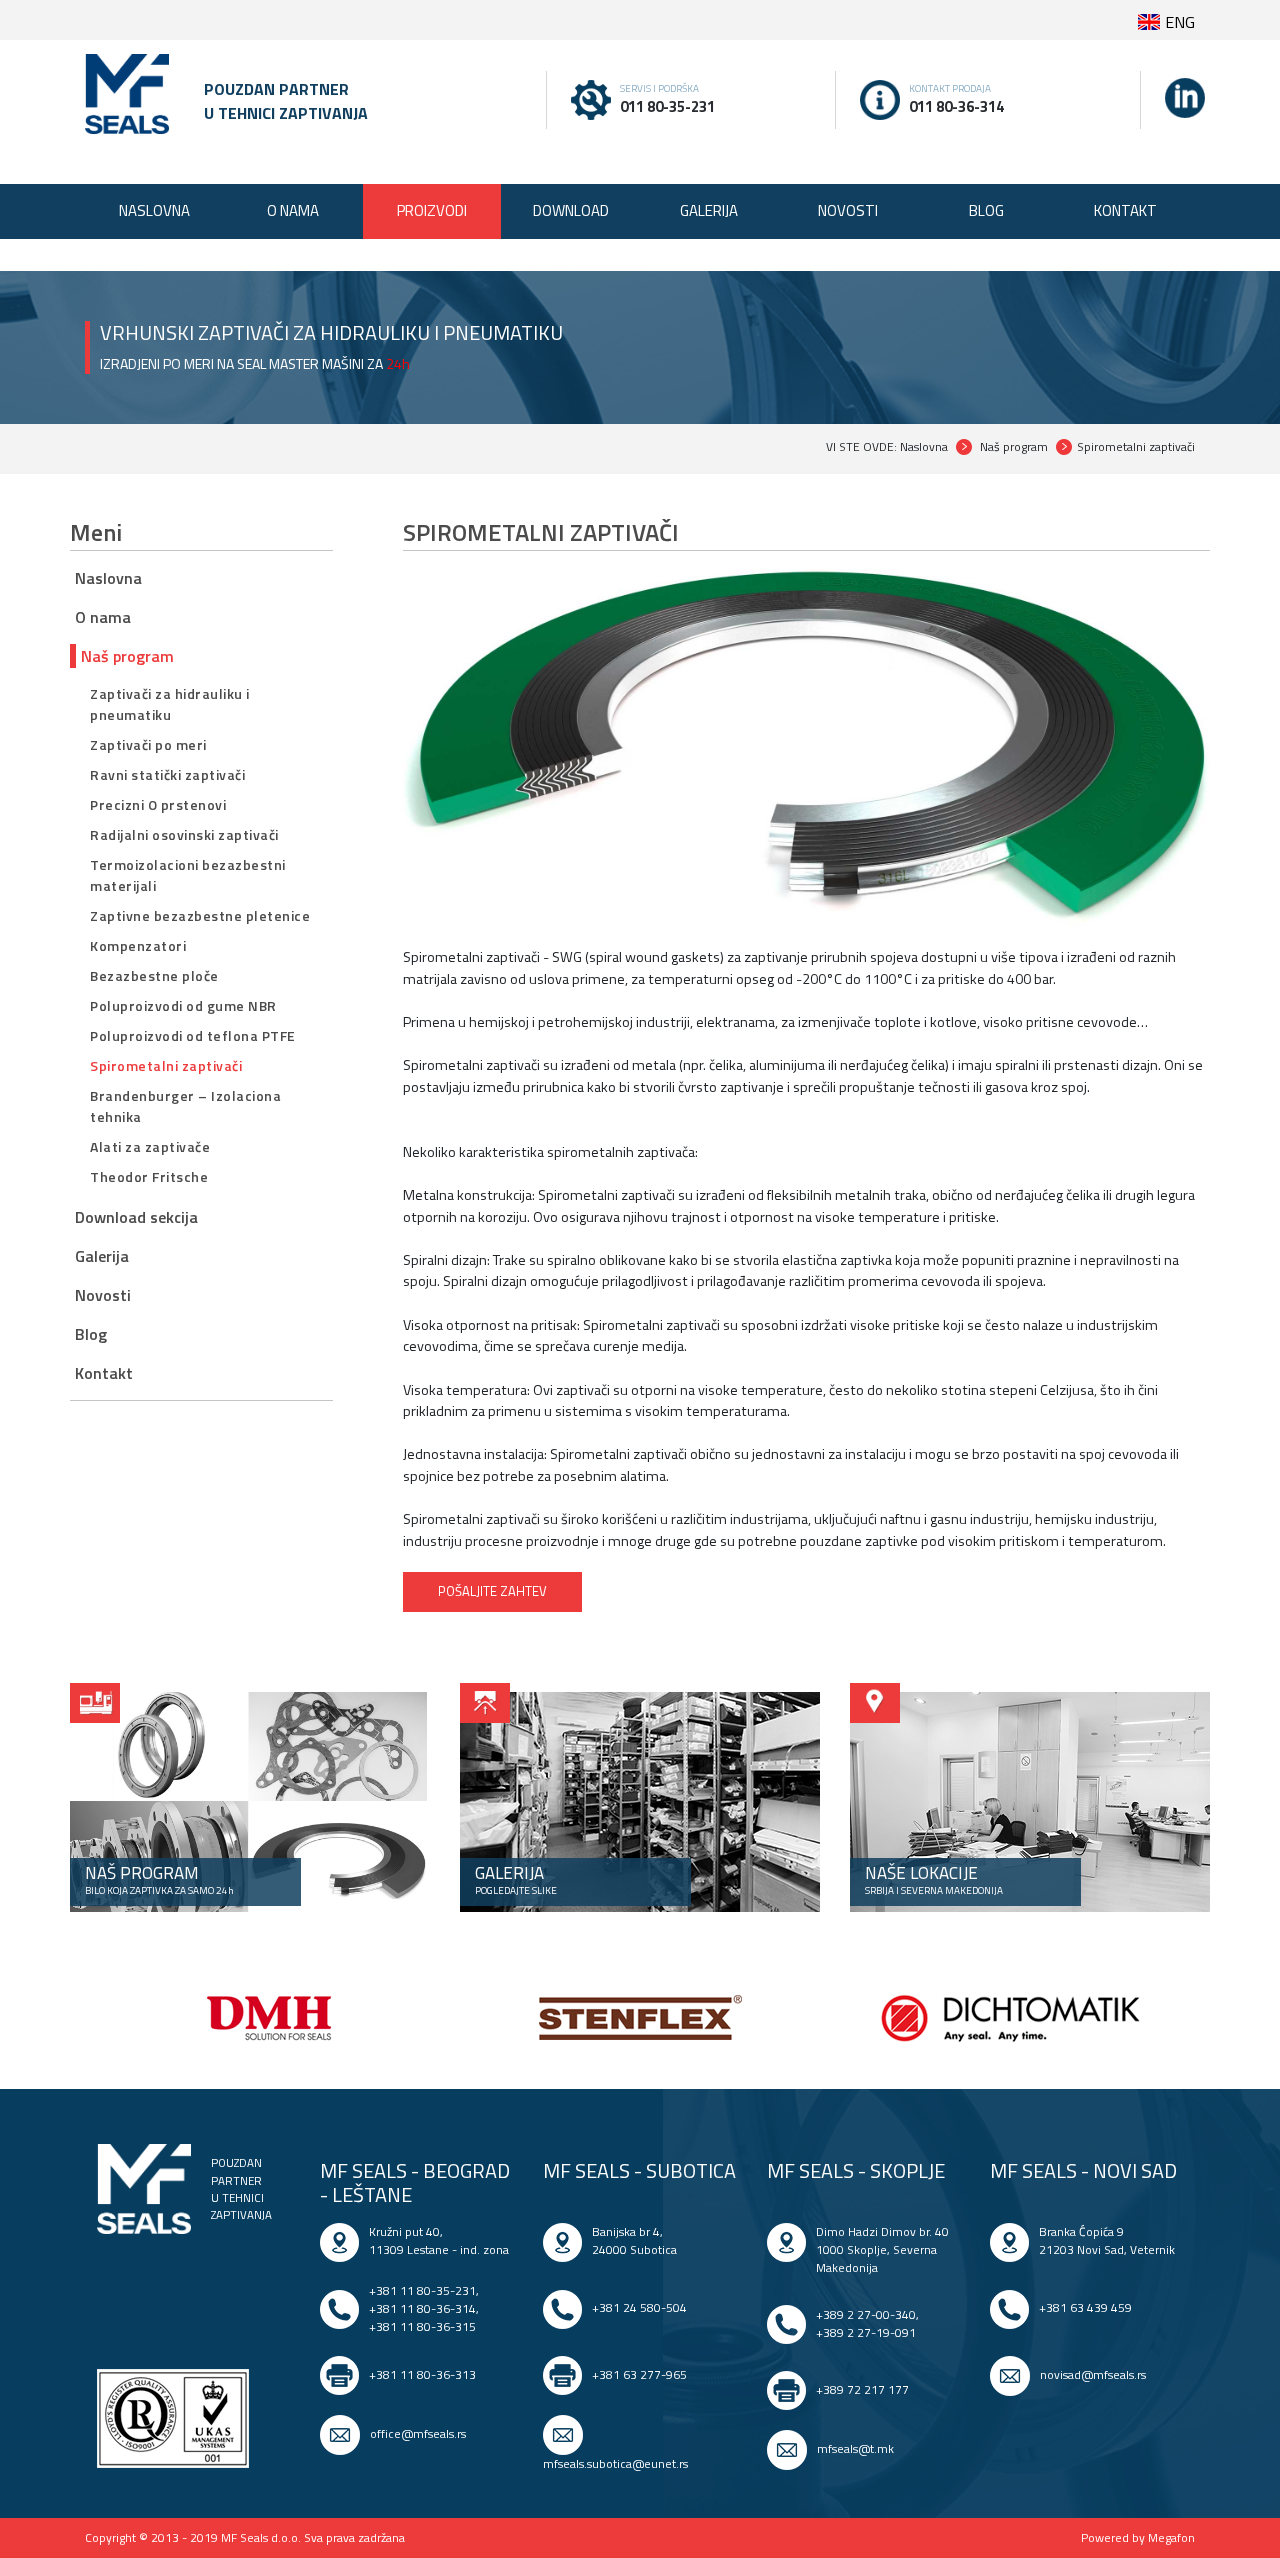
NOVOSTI (848, 210)
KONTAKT (1125, 210)
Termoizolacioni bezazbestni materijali (188, 875)
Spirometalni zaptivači (166, 1065)
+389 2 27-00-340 (866, 2314)
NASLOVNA (154, 210)
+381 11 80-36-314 (422, 2308)
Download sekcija (136, 1217)
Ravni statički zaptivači (167, 774)
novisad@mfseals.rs (1093, 2374)
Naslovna (108, 578)
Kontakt (104, 1373)
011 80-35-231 (667, 106)
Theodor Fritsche (149, 1176)
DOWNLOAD (571, 210)
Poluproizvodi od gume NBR (183, 1005)
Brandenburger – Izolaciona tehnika (185, 1106)
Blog (91, 1334)
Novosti (103, 1295)
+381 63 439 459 (1085, 2307)
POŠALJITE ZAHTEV (492, 1591)
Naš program (127, 656)
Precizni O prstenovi (158, 804)
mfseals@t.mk (855, 2448)
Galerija (102, 1256)
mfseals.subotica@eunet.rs (615, 2463)
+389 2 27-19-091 (866, 2332)
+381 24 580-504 (639, 2307)
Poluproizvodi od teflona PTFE (193, 1035)
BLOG (986, 210)
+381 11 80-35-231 (422, 2290)
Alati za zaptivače (150, 1146)
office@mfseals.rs (418, 2433)
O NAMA (293, 210)
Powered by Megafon (1138, 2538)
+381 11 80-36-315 (422, 2326)
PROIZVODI (432, 210)
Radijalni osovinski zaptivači (184, 834)
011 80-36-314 (956, 106)
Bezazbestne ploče (154, 975)
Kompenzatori (138, 945)
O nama (103, 617)
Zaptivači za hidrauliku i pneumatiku (170, 704)
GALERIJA (709, 210)
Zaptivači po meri (148, 744)
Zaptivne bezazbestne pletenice (200, 915)
